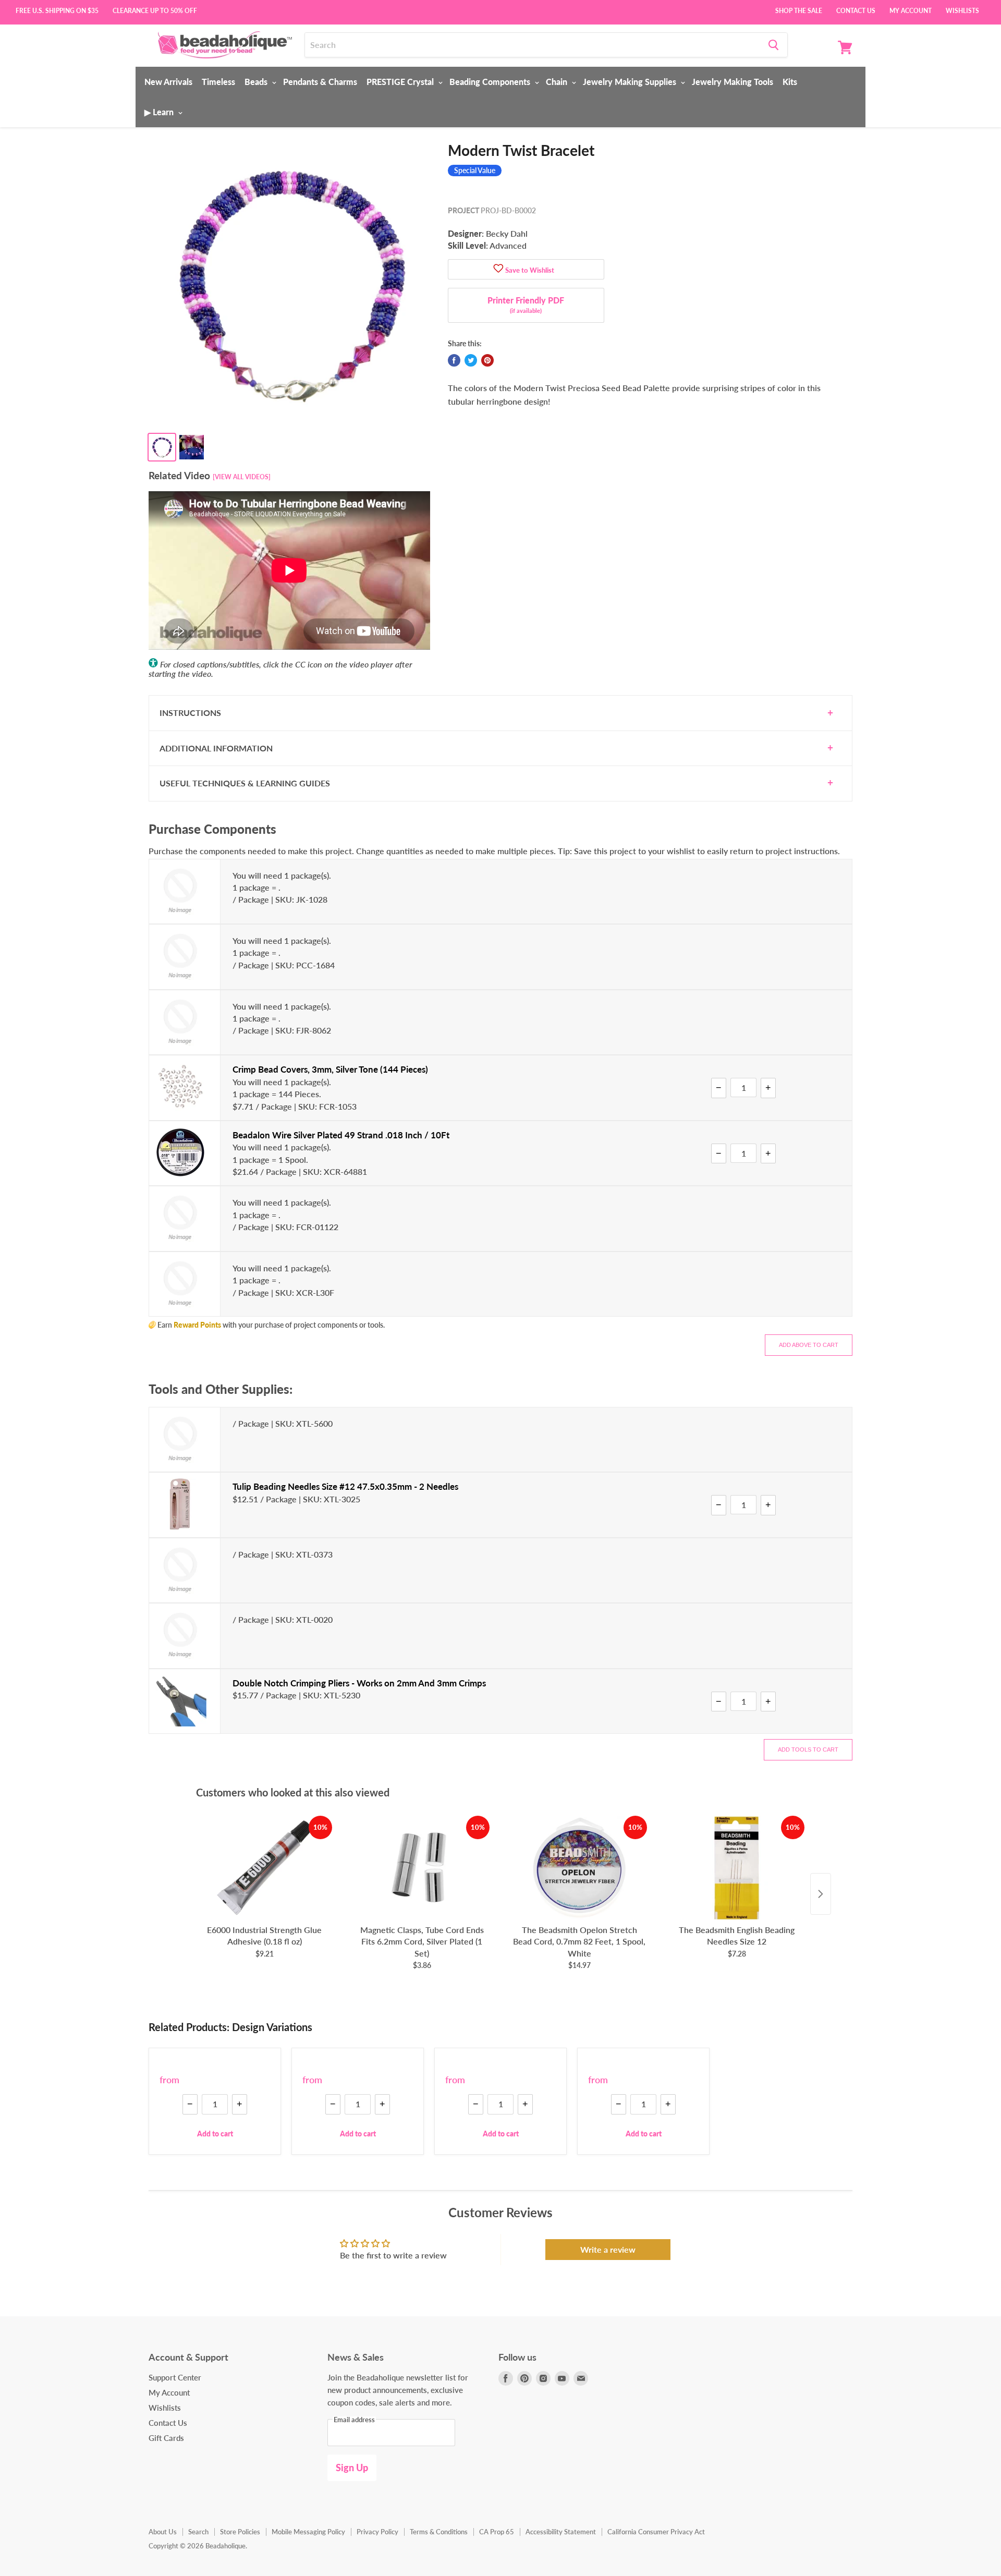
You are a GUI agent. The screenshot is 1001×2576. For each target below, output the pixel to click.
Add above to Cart (809, 1345)
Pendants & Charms (320, 82)
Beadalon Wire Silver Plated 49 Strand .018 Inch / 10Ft (341, 1135)
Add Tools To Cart (808, 1749)
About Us (163, 2532)
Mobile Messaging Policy (308, 2532)
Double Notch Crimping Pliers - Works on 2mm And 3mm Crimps (359, 1683)
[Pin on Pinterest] (487, 360)
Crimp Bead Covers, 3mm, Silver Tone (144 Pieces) (330, 1069)
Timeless (218, 82)
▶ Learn (160, 112)
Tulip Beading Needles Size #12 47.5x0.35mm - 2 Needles (345, 1486)
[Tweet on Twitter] (471, 360)
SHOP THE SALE (799, 10)
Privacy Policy (377, 2532)
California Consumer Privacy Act (656, 2532)
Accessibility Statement (561, 2532)
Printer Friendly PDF (526, 305)
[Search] (773, 45)
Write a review (608, 2249)
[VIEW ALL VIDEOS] (242, 477)
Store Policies (240, 2532)
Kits (790, 82)
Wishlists (962, 10)
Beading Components (491, 82)
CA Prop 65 (497, 2532)
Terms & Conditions (439, 2532)
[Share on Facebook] (454, 360)
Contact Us (856, 10)
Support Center (175, 2377)
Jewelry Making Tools (733, 82)
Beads (257, 82)
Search (198, 2532)
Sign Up (352, 2468)
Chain (558, 82)
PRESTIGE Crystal (401, 82)
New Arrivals (168, 82)
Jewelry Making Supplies (631, 82)
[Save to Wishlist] (498, 269)
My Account (911, 10)
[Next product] (821, 1894)
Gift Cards (166, 2438)
